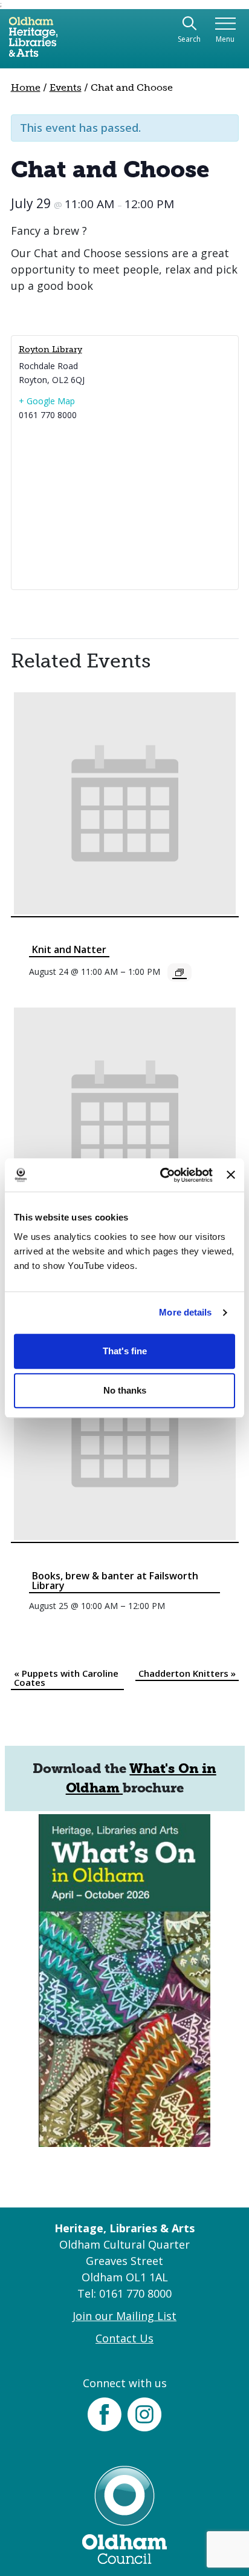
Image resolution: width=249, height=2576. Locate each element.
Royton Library (50, 349)
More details (185, 1312)
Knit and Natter (69, 949)
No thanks (125, 1390)
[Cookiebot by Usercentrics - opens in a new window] (161, 1175)
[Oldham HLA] (33, 42)
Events (66, 87)
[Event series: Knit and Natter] (179, 972)
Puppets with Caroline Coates (66, 1678)
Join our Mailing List (124, 2316)
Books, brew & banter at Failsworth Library (115, 1581)
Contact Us (124, 2338)
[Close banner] (231, 1175)
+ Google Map (47, 401)
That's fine (125, 1351)
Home (26, 87)
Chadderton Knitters (187, 1673)
